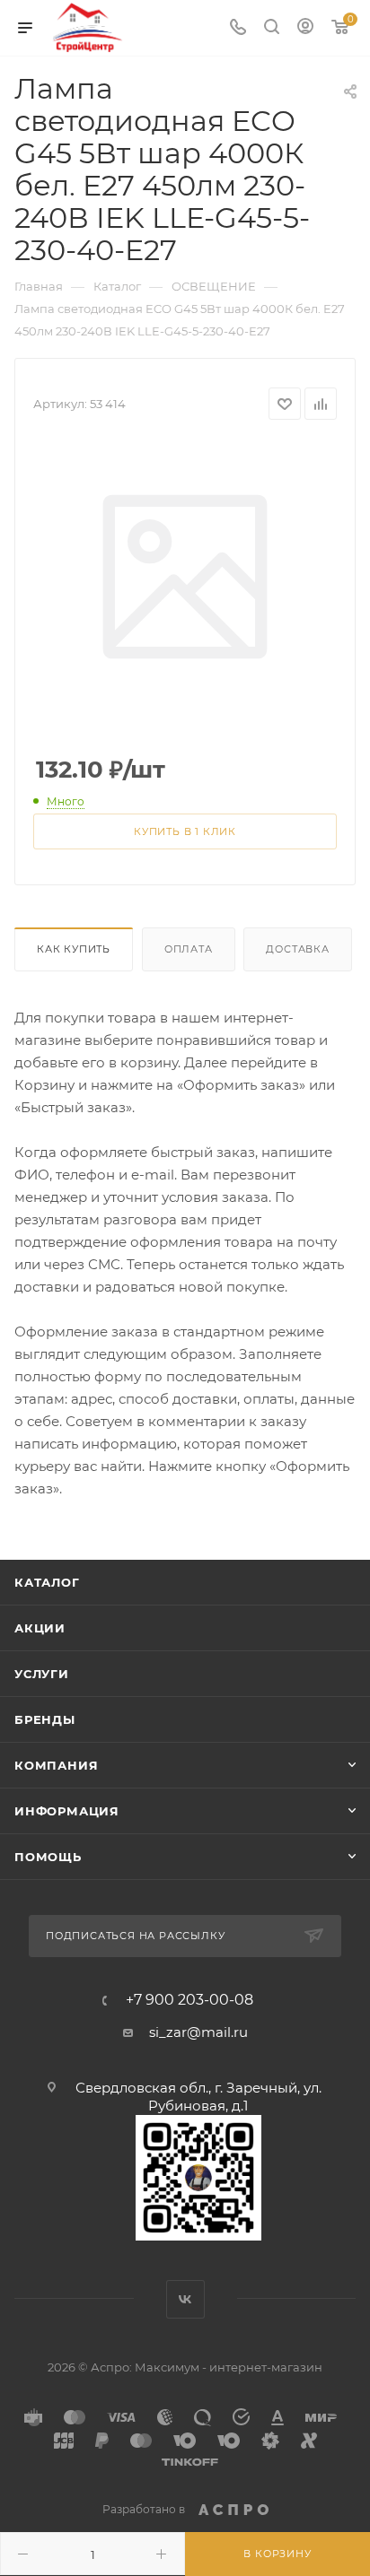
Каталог (47, 1582)
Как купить (74, 949)
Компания (56, 1765)
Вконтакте (185, 2299)
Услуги (42, 1674)
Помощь (48, 1857)
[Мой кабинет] (305, 28)
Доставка (297, 949)
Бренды (45, 1719)
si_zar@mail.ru (198, 2032)
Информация (67, 1811)
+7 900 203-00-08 (189, 2000)
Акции (40, 1628)
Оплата (189, 949)
